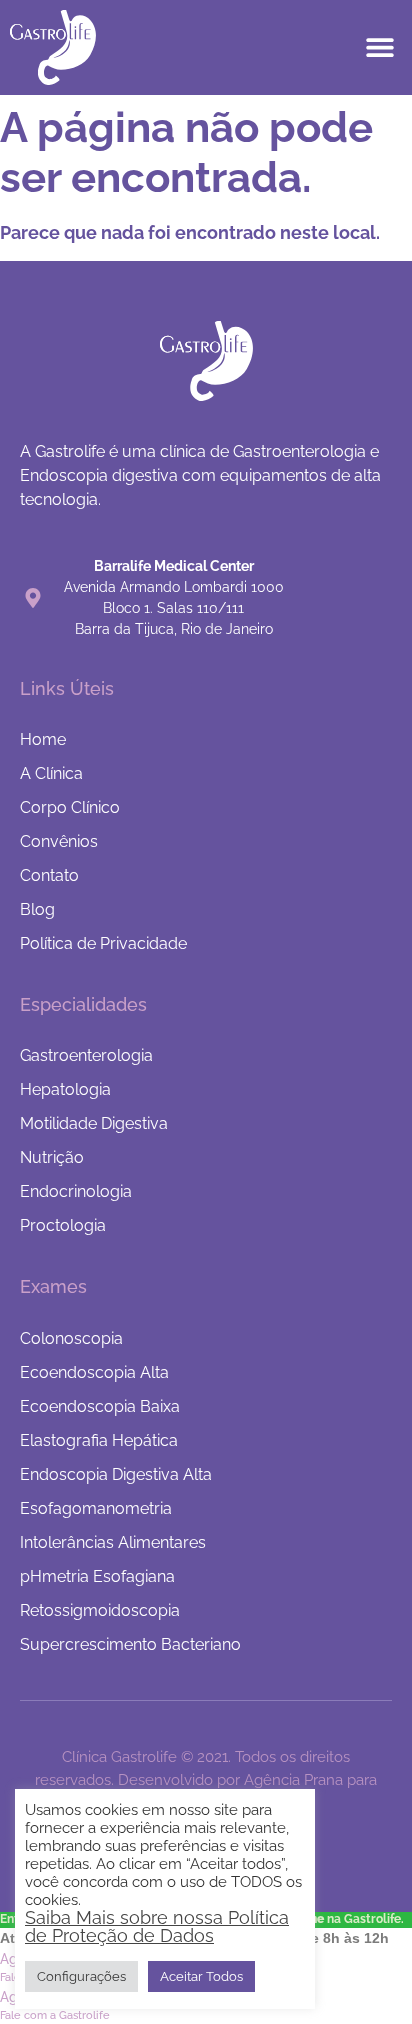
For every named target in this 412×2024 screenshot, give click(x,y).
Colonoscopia (71, 1338)
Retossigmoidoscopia (100, 1610)
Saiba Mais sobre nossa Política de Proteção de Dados (157, 1927)
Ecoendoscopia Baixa (100, 1406)
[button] (379, 47)
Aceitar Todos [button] (201, 1976)
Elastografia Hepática (99, 1440)
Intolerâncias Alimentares (113, 1542)
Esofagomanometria (96, 1508)
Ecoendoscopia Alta (94, 1372)
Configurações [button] (81, 1976)
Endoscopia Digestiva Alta (116, 1474)
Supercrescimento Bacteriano (130, 1644)
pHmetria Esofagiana (97, 1576)
